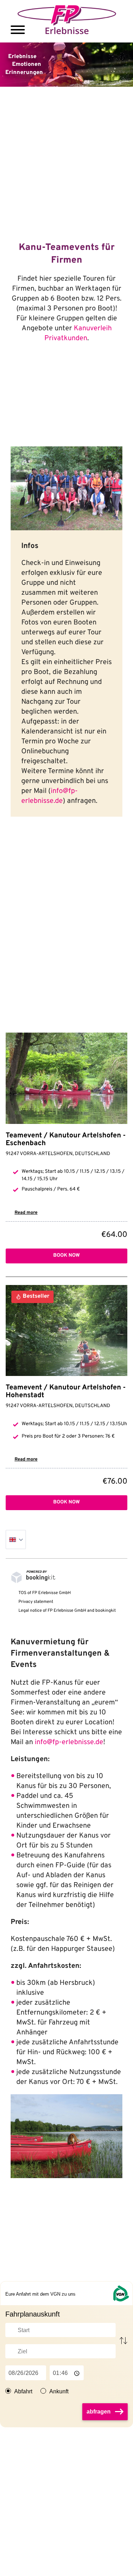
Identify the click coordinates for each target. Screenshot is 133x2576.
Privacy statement (36, 1602)
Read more (26, 1213)
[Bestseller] (66, 1331)
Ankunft (59, 2391)
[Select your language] (16, 1540)
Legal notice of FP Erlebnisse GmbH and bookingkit (67, 1611)
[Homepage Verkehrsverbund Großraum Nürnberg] (121, 2293)
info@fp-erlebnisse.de (69, 1742)
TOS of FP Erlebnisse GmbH (45, 1593)
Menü (18, 30)
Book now (66, 1256)
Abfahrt (23, 2391)
